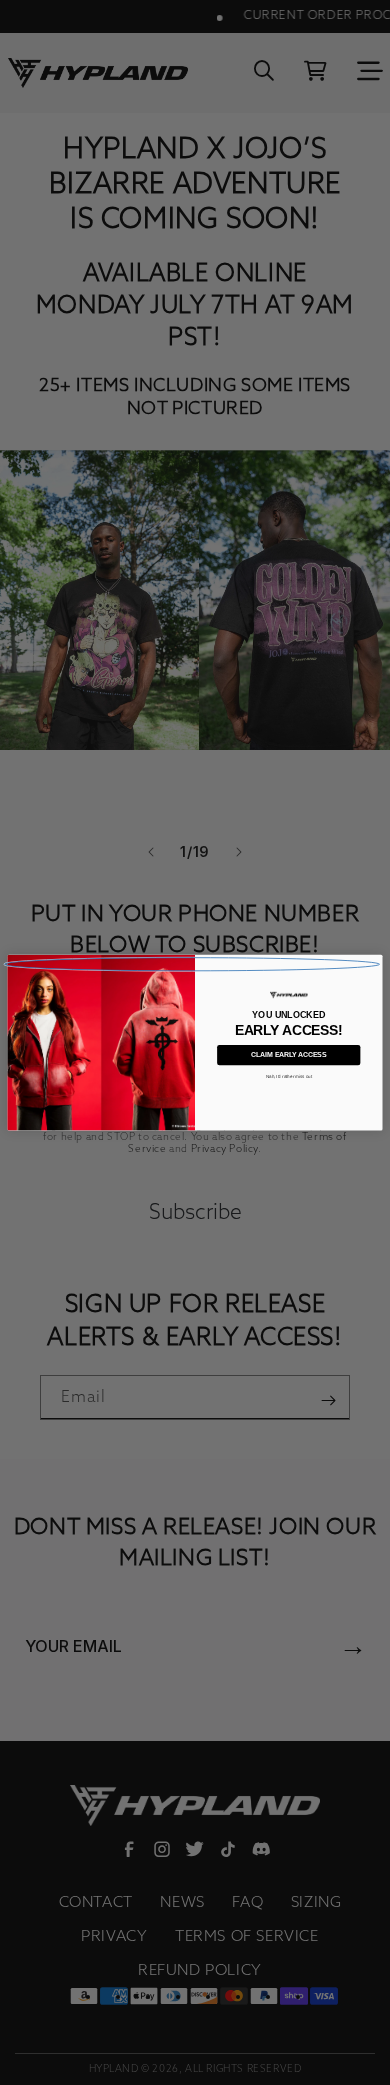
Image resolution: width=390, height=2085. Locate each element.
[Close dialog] (192, 963)
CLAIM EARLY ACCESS (288, 1055)
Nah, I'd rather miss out (289, 1076)
